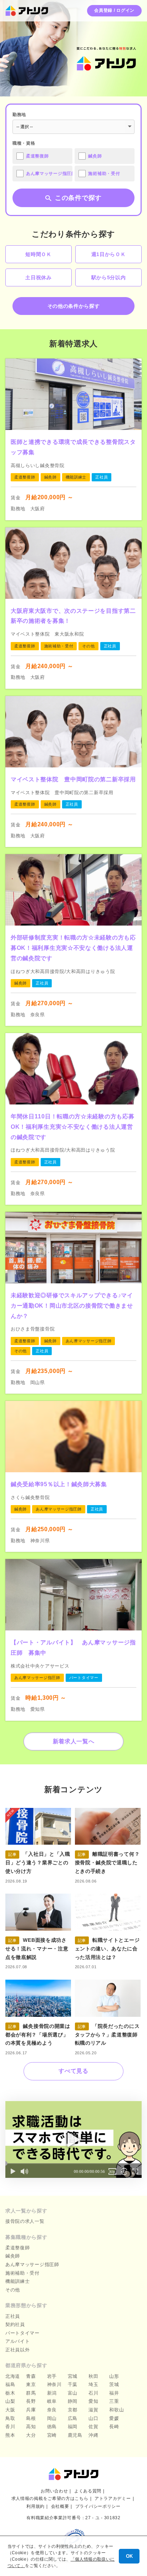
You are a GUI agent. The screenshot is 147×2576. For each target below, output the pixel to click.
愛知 (93, 2401)
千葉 (73, 2384)
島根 (31, 2418)
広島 (73, 2418)
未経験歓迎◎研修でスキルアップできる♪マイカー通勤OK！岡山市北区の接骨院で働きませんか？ (72, 1306)
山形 (114, 2376)
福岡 (73, 2427)
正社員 (13, 2316)
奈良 (52, 2410)
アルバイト (18, 2341)
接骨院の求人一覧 (25, 2221)
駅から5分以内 (109, 277)
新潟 (52, 2393)
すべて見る (73, 2071)
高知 (31, 2427)
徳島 (52, 2427)
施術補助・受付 (22, 2273)
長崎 (114, 2427)
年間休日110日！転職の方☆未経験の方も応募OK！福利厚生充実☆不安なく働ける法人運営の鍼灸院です (72, 1127)
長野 (31, 2401)
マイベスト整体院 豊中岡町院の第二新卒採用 (73, 779)
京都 (73, 2410)
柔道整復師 (18, 2248)
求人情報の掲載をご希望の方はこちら (50, 2499)
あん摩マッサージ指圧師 (32, 2264)
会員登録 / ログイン (114, 10)
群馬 (31, 2393)
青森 (31, 2376)
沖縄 (93, 2435)
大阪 (10, 2410)
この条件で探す (78, 198)
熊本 (10, 2435)
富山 (73, 2393)
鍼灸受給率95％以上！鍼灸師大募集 (59, 1484)
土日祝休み (39, 277)
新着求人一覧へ (74, 1741)
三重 (114, 2401)
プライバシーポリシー (98, 2506)
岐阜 (52, 2401)
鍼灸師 (13, 2256)
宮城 (73, 2376)
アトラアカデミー (113, 2499)
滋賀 (93, 2410)
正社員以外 (18, 2350)
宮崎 (52, 2435)
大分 (31, 2435)
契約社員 (15, 2324)
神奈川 (54, 2384)
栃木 (10, 2393)
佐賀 (93, 2427)
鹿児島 (75, 2435)
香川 (10, 2427)
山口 (93, 2418)
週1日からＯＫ (109, 254)
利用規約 (36, 2506)
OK (129, 2556)
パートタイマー (22, 2333)
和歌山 (116, 2410)
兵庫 (31, 2410)
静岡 (73, 2401)
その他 (13, 2290)
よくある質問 (88, 2491)
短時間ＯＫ (39, 254)
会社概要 (60, 2506)
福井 (114, 2393)
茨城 (114, 2384)
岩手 (52, 2376)
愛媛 (114, 2418)
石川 (93, 2393)
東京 (31, 2384)
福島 (10, 2384)
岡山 (52, 2418)
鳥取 (10, 2418)
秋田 (93, 2376)
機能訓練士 (18, 2281)
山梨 (10, 2401)
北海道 (13, 2376)
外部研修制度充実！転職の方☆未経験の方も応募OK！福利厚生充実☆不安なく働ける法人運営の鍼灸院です (73, 948)
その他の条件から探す (74, 306)
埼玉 (93, 2384)
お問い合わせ (54, 2491)
